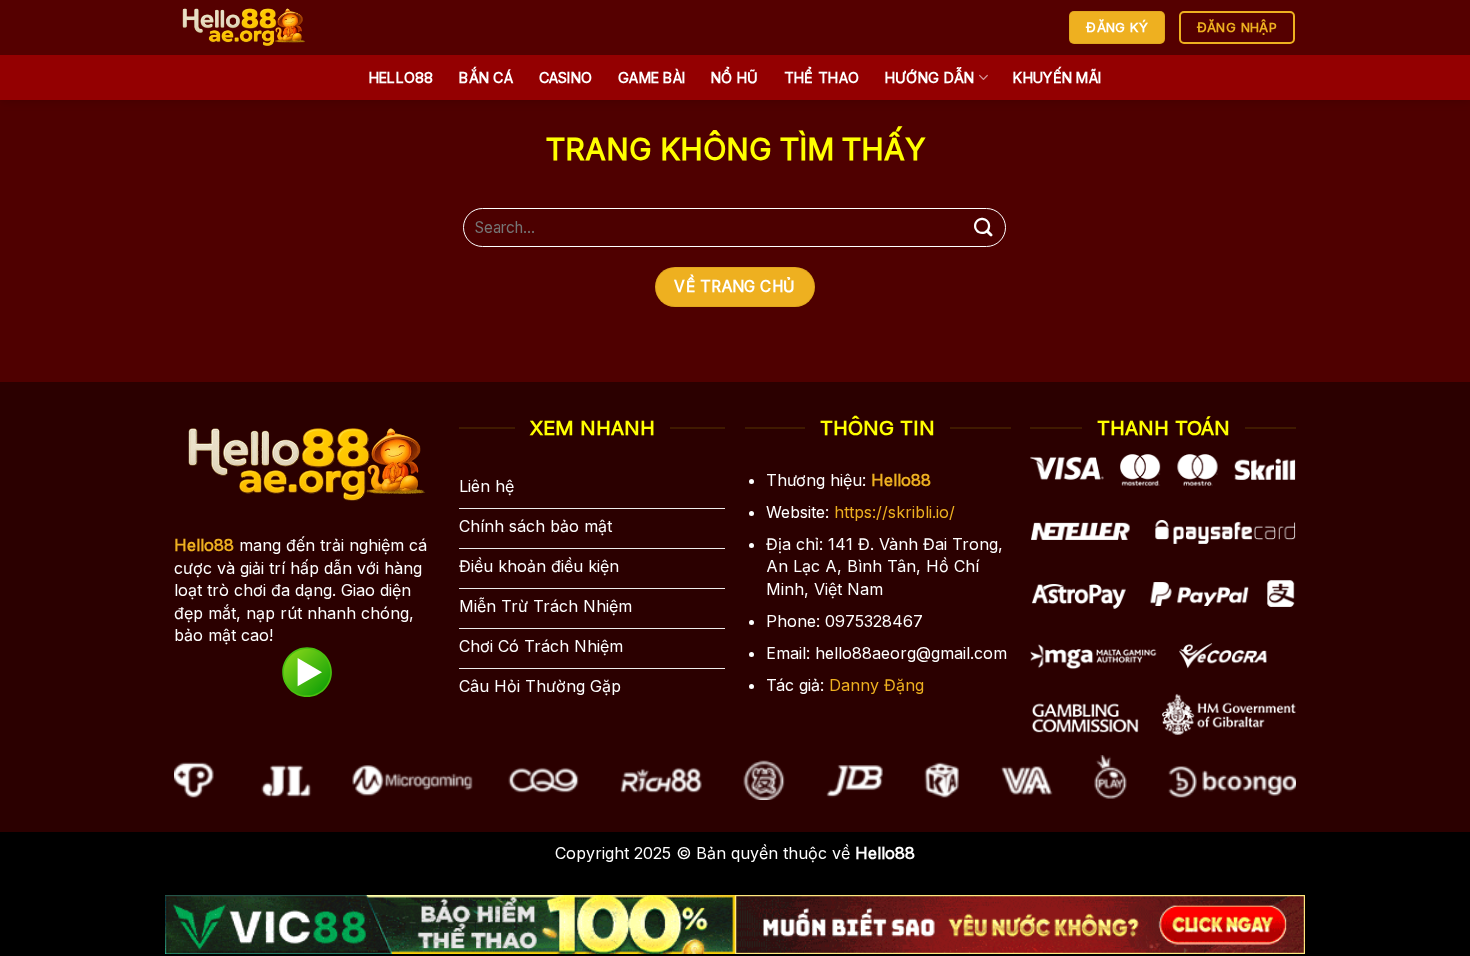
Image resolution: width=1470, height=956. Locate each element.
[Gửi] (983, 227)
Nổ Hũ (734, 77)
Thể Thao (821, 77)
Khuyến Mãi (1057, 77)
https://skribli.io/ (894, 512)
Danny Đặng (876, 685)
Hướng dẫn (930, 77)
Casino (566, 77)
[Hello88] (277, 27)
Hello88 (401, 77)
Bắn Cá (486, 77)
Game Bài (651, 77)
